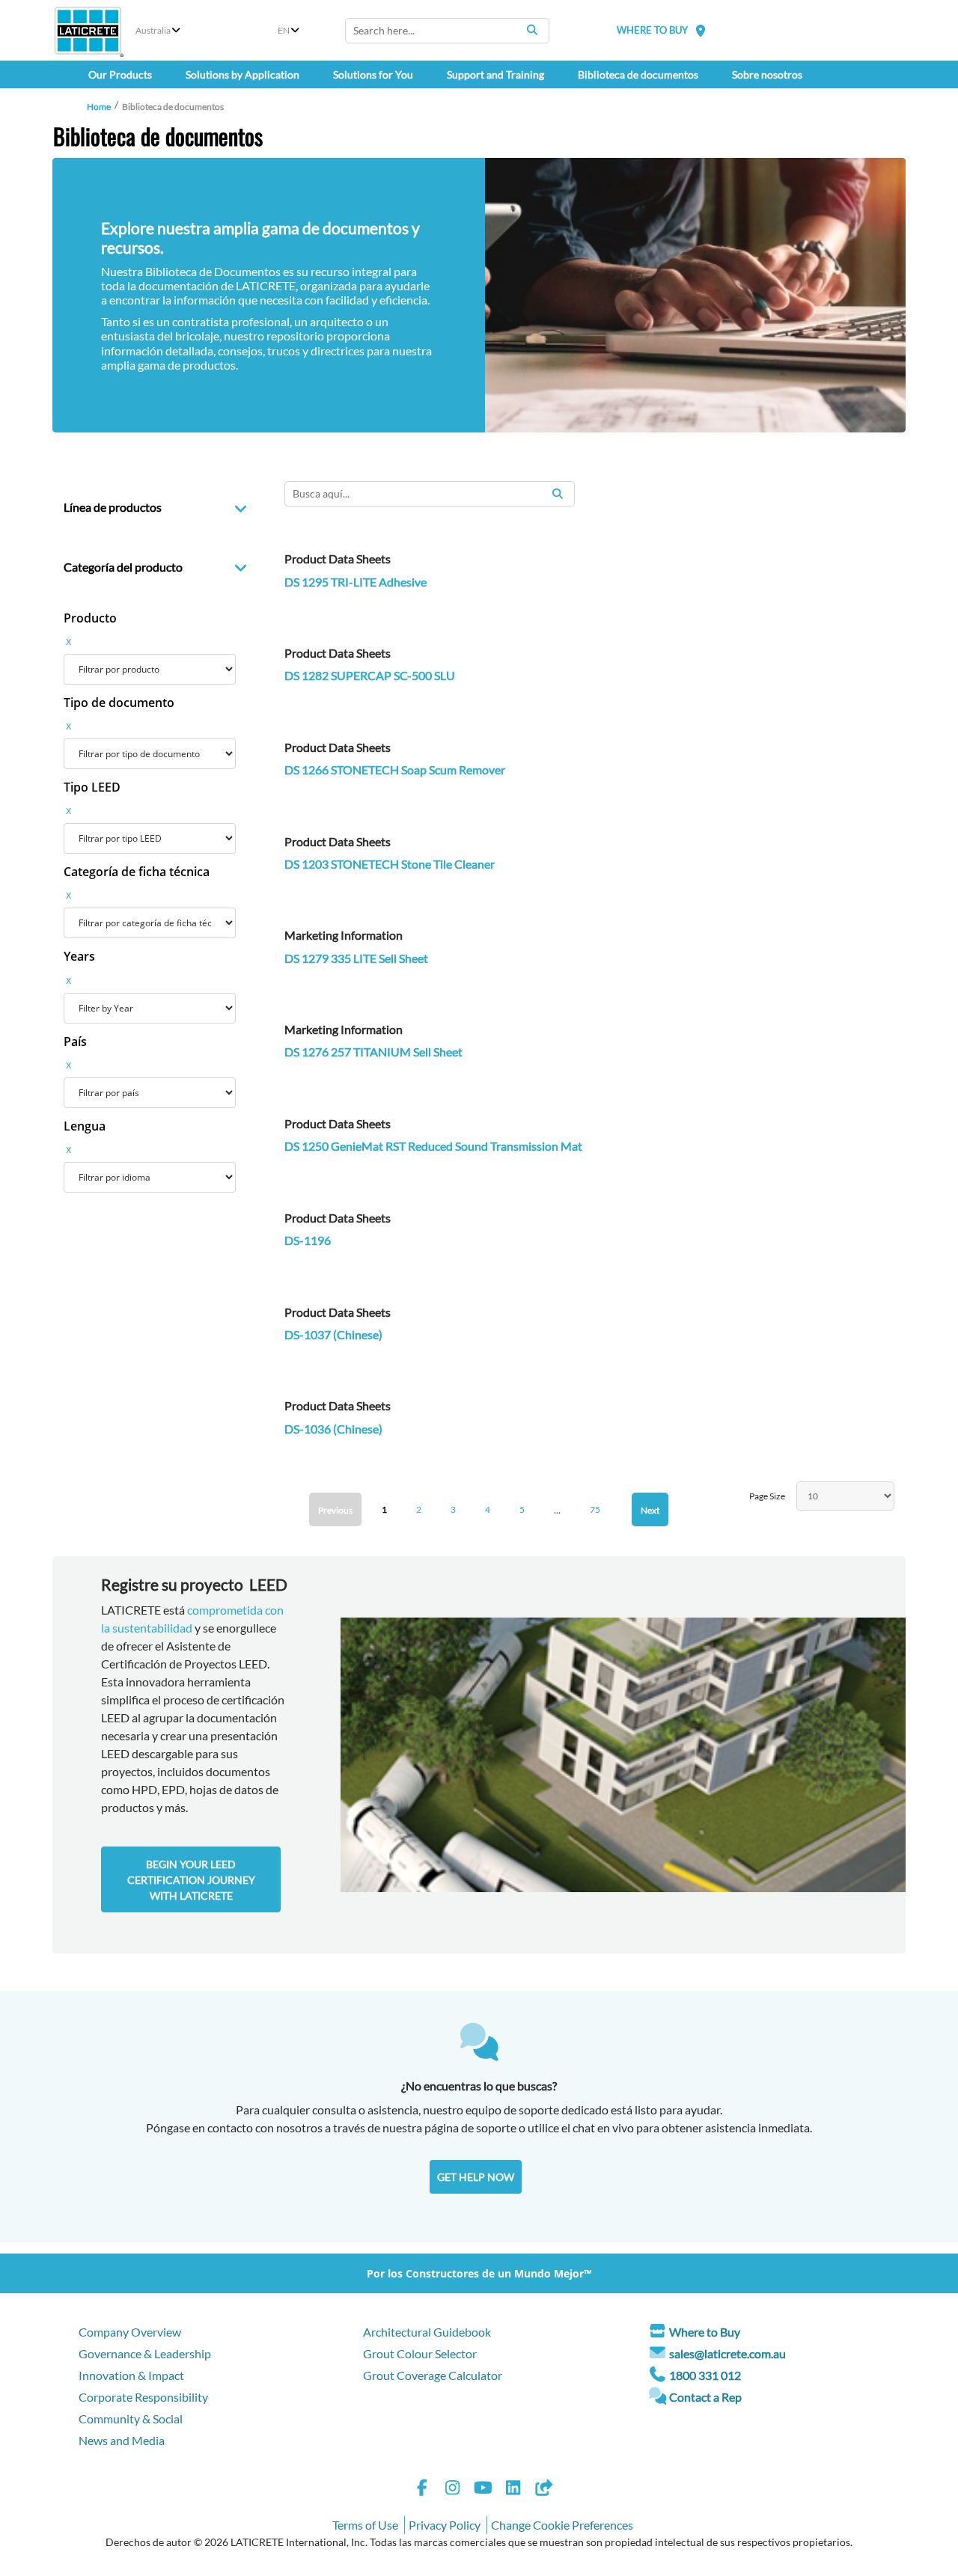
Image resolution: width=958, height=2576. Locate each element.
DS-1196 (308, 1240)
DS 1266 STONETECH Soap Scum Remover (395, 770)
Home (99, 107)
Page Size (767, 1496)
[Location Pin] (701, 30)
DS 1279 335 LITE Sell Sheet (356, 958)
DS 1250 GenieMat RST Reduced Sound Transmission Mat (433, 1146)
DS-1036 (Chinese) (333, 1429)
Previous (335, 1510)
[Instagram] (453, 2490)
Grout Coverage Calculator (433, 2375)
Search (532, 30)
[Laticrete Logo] (88, 31)
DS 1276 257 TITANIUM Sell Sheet (373, 1052)
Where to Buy (705, 2332)
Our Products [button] (120, 74)
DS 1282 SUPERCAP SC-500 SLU (370, 675)
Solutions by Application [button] (242, 74)
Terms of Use (365, 2525)
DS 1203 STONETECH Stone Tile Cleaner (390, 864)
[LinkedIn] (513, 2490)
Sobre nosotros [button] (767, 74)
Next (650, 1510)
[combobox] (447, 31)
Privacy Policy (445, 2525)
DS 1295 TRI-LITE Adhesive (356, 582)
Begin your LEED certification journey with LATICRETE (191, 1880)
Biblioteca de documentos (638, 74)
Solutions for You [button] (373, 74)
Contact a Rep (705, 2397)
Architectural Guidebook (427, 2332)
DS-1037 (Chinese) (333, 1334)
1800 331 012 (705, 2375)
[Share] (543, 2490)
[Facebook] (422, 2490)
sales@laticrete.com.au (727, 2353)
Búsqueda (558, 494)
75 (595, 1509)
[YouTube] (483, 2490)
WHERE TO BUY (652, 30)
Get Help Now (476, 2177)
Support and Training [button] (495, 74)
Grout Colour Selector (420, 2353)
